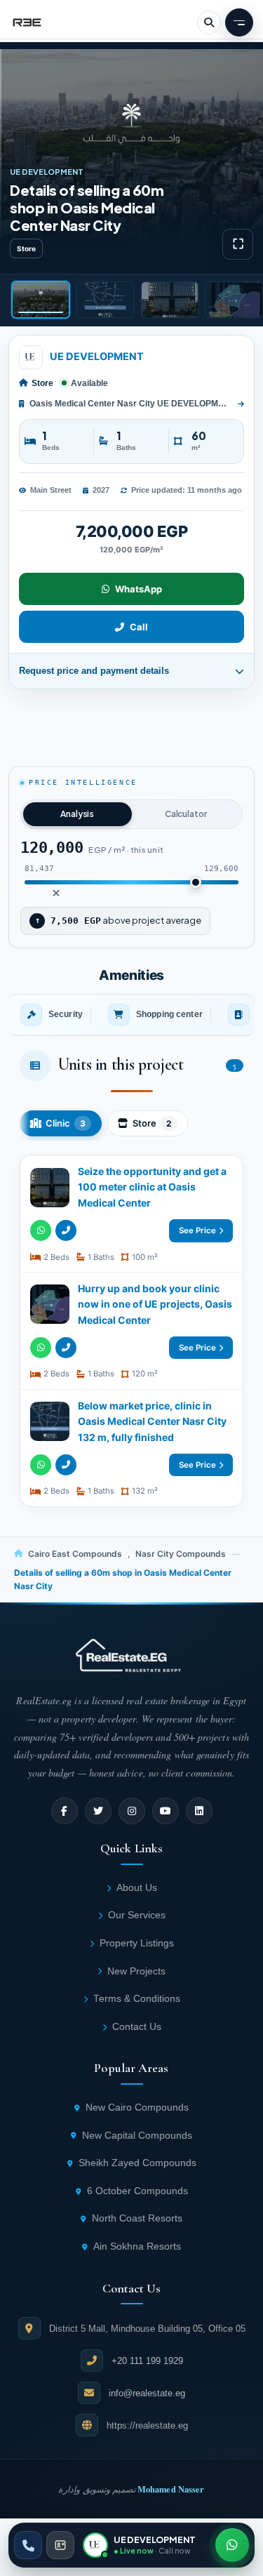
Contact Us (137, 2027)
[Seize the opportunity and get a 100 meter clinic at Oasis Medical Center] (131, 1214)
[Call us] (28, 2545)
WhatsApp (139, 589)
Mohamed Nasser (171, 2489)
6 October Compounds (137, 2191)
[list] (131, 1015)
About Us (137, 1888)
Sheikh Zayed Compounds (137, 2163)
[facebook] (65, 1811)
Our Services (137, 1915)
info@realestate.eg (147, 2393)
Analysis (77, 814)
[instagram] (132, 1811)
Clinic (66, 1123)
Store (152, 1123)
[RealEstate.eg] (27, 22)
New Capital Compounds (137, 2136)
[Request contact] (60, 2545)
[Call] (66, 1230)
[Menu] (239, 22)
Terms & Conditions (137, 1999)
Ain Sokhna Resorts (137, 2246)
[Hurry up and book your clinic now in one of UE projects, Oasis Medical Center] (131, 1331)
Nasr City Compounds (181, 1554)
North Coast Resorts (137, 2218)
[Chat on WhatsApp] (232, 2545)
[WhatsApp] (41, 1230)
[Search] (209, 22)
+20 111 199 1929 (147, 2361)
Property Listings (137, 1943)
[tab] (41, 300)
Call (139, 627)
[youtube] (166, 1811)
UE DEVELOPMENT (97, 357)
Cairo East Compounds (75, 1554)
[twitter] (98, 1811)
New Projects (136, 1971)
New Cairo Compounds (137, 2107)
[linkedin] (199, 1811)
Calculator (186, 814)
